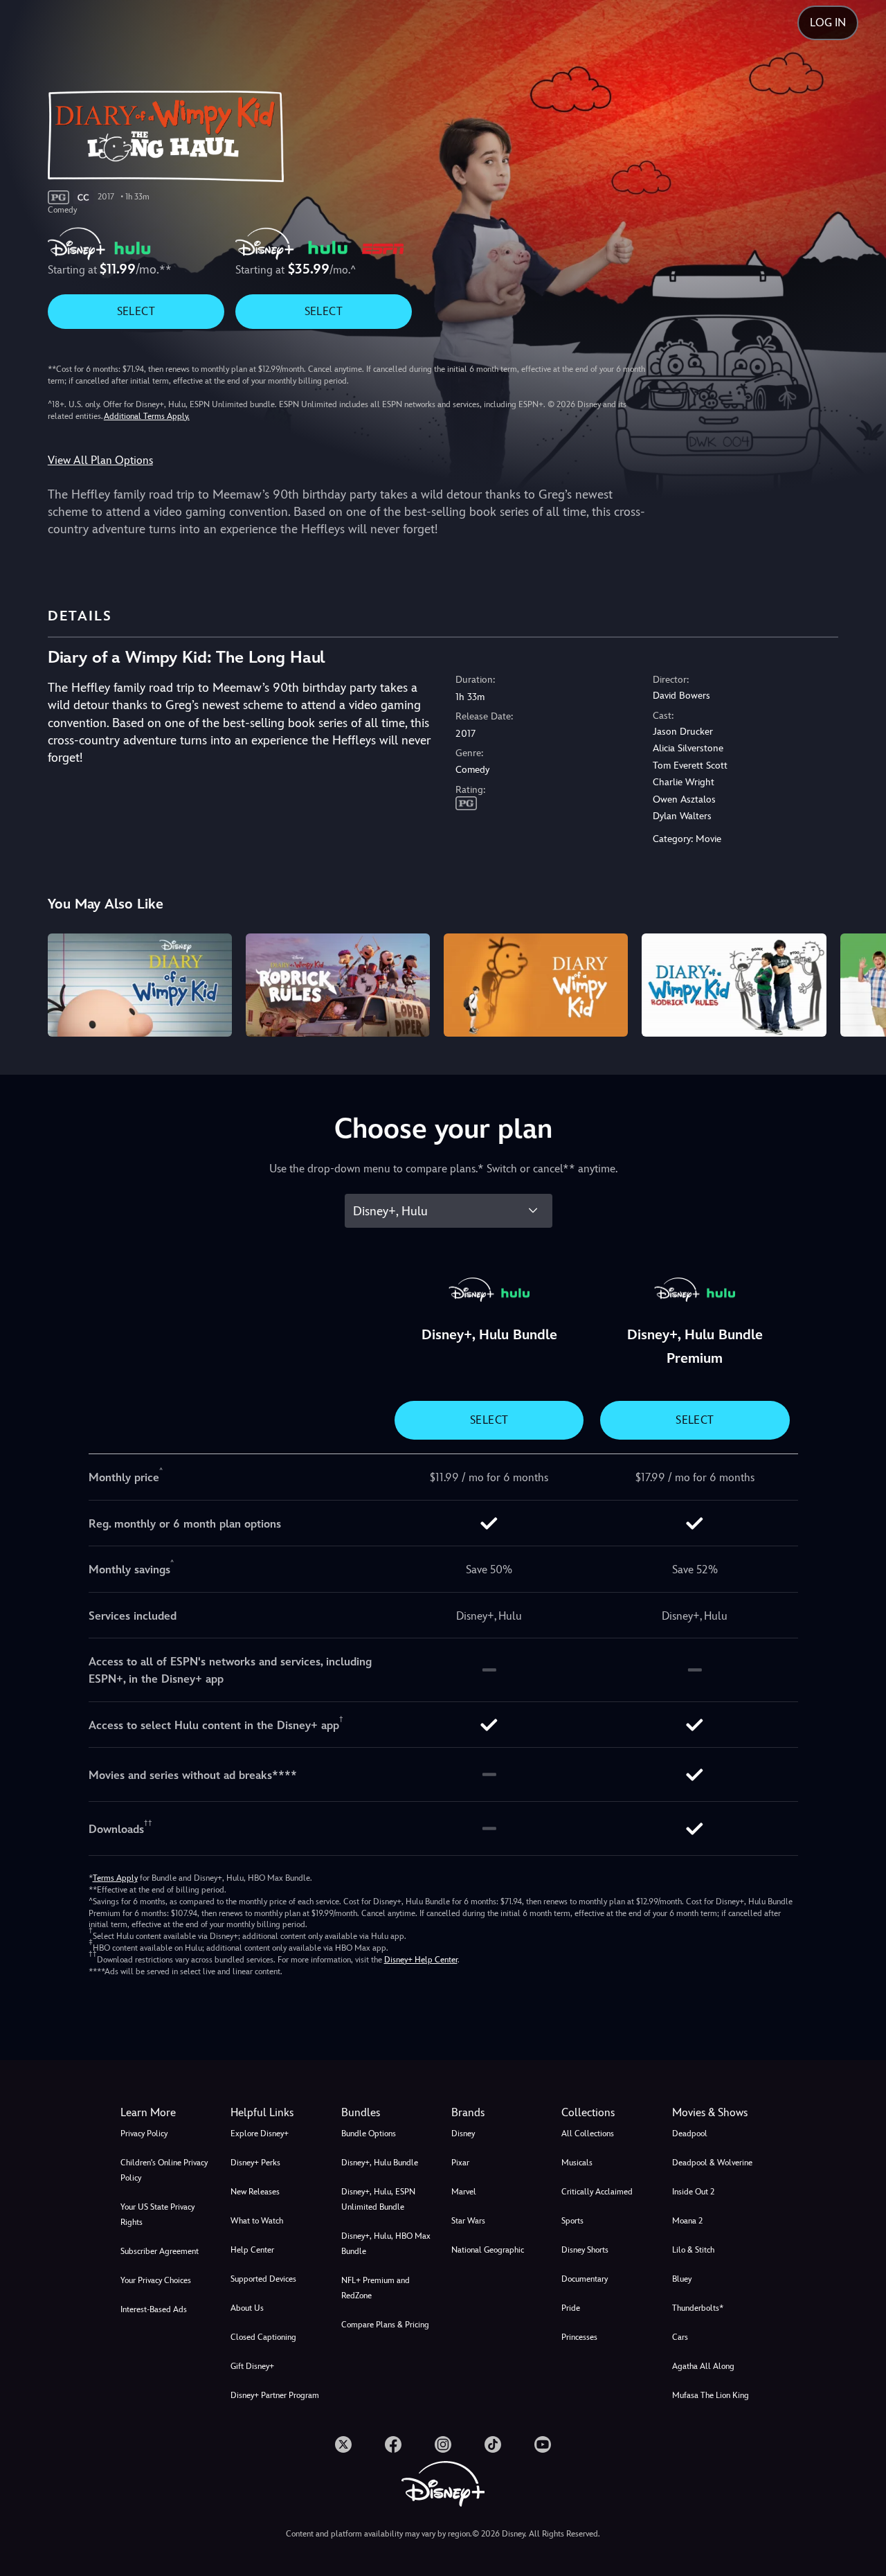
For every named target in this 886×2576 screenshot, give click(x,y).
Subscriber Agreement (160, 2251)
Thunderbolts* (698, 2308)
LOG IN (828, 23)
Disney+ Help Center (421, 1960)
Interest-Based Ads (154, 2309)
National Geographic (488, 2250)
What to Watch (257, 2221)
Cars (680, 2337)
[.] (343, 2444)
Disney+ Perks (255, 2163)
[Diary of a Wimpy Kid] (140, 985)
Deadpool (690, 2134)
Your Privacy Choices (156, 2280)
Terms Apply (115, 1878)
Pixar (460, 2163)
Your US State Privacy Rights (157, 2215)
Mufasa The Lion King (711, 2395)
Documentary (585, 2279)
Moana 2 (687, 2221)
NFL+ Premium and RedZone (376, 2288)
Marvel (464, 2192)
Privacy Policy (144, 2134)
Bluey (682, 2279)
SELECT (136, 311)
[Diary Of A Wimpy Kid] (536, 985)
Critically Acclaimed (597, 2192)
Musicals (577, 2163)
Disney (463, 2134)
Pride (571, 2308)
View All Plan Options (100, 460)
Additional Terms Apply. (147, 416)
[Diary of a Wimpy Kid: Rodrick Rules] (734, 985)
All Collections (588, 2134)
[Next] (859, 983)
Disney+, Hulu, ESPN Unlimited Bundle (378, 2199)
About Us (247, 2308)
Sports (572, 2221)
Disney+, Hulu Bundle (380, 2163)
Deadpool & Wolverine (712, 2163)
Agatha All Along (703, 2366)
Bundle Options (369, 2134)
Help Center (252, 2250)
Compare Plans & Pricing (385, 2325)
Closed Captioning (263, 2337)
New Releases (255, 2192)
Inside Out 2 (693, 2192)
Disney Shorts (585, 2250)
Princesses (579, 2337)
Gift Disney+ (252, 2366)
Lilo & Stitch (693, 2250)
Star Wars (468, 2221)
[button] (277, 2113)
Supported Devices (263, 2279)
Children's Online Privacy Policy (164, 2170)
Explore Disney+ (260, 2134)
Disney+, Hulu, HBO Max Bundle (386, 2244)
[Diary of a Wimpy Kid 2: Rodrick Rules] (338, 985)
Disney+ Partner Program (275, 2395)
